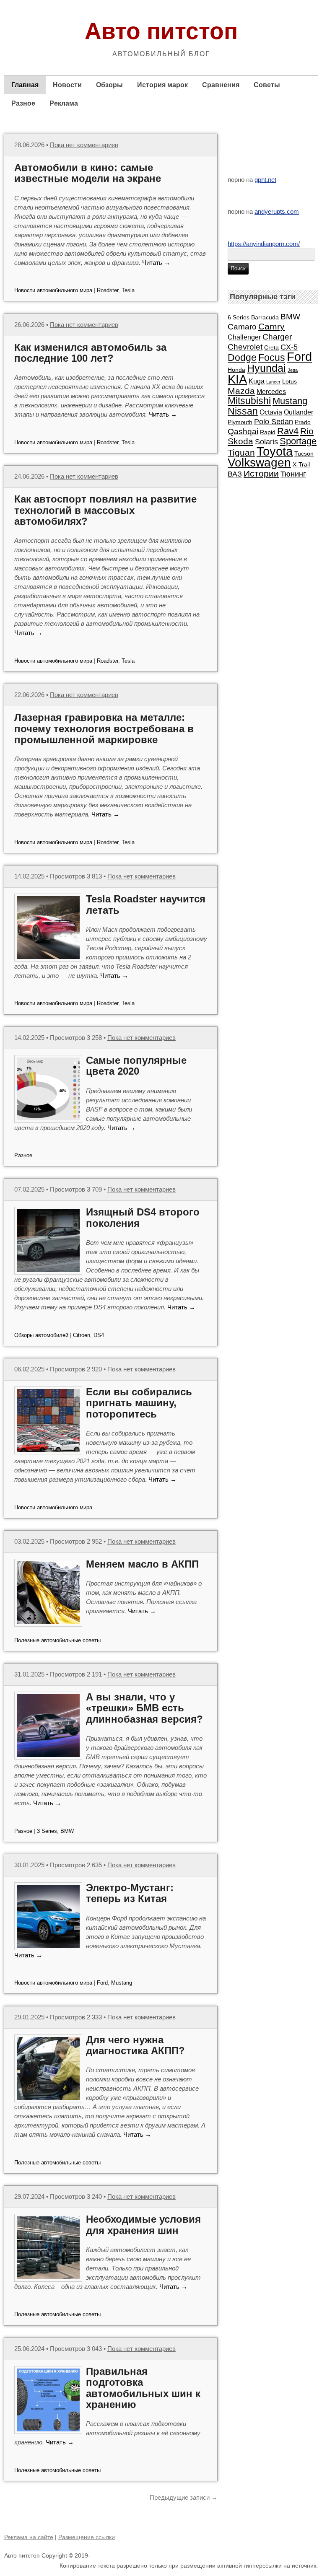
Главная (25, 85)
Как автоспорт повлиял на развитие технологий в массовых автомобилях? (105, 510)
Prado (303, 422)
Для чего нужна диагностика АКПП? (135, 2045)
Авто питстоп (161, 31)
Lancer (273, 382)
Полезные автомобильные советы (57, 1640)
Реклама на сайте (29, 2537)
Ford (102, 1983)
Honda (236, 370)
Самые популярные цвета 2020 (136, 1066)
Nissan (243, 411)
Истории (261, 473)
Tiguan (241, 452)
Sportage (298, 441)
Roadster (108, 290)
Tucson (304, 454)
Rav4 (288, 431)
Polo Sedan (274, 422)
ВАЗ (235, 474)
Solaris (266, 442)
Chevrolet (245, 347)
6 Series (239, 317)
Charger (277, 337)
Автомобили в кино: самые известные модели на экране (88, 173)
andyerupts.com (277, 211)
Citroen (82, 1335)
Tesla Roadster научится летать (146, 904)
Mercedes (271, 391)
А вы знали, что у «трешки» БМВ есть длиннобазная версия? (144, 1708)
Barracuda (265, 317)
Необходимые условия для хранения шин (143, 2225)
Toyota (275, 451)
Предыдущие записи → (184, 2497)
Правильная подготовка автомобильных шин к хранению (143, 2388)
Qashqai (243, 431)
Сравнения (221, 85)
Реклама (64, 103)
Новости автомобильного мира (53, 290)
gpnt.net (265, 180)
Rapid (268, 432)
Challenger (244, 337)
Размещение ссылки (87, 2537)
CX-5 (289, 347)
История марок (162, 85)
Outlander (299, 412)
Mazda (241, 391)
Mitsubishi (249, 401)
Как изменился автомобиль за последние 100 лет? (90, 353)
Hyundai (266, 368)
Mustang (122, 1983)
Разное (23, 103)
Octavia (271, 412)
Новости (67, 85)
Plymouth (240, 422)
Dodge (242, 358)
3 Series (47, 1831)
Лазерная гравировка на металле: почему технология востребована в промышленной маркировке (104, 728)
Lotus (290, 381)
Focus (272, 358)
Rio (307, 431)
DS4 (99, 1335)
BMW (67, 1831)
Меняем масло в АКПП (142, 1564)
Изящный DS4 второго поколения (143, 1217)
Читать (156, 263)
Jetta (293, 370)
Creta (271, 347)
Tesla (128, 290)
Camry (271, 326)
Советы (267, 85)
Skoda (240, 441)
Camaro (242, 327)
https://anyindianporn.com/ (264, 244)
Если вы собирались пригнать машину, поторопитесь (139, 1403)
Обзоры (109, 85)
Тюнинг (293, 474)
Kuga (257, 381)
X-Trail (301, 464)
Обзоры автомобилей (41, 1335)
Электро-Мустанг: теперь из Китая (130, 1893)
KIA (237, 379)
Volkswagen (259, 463)
